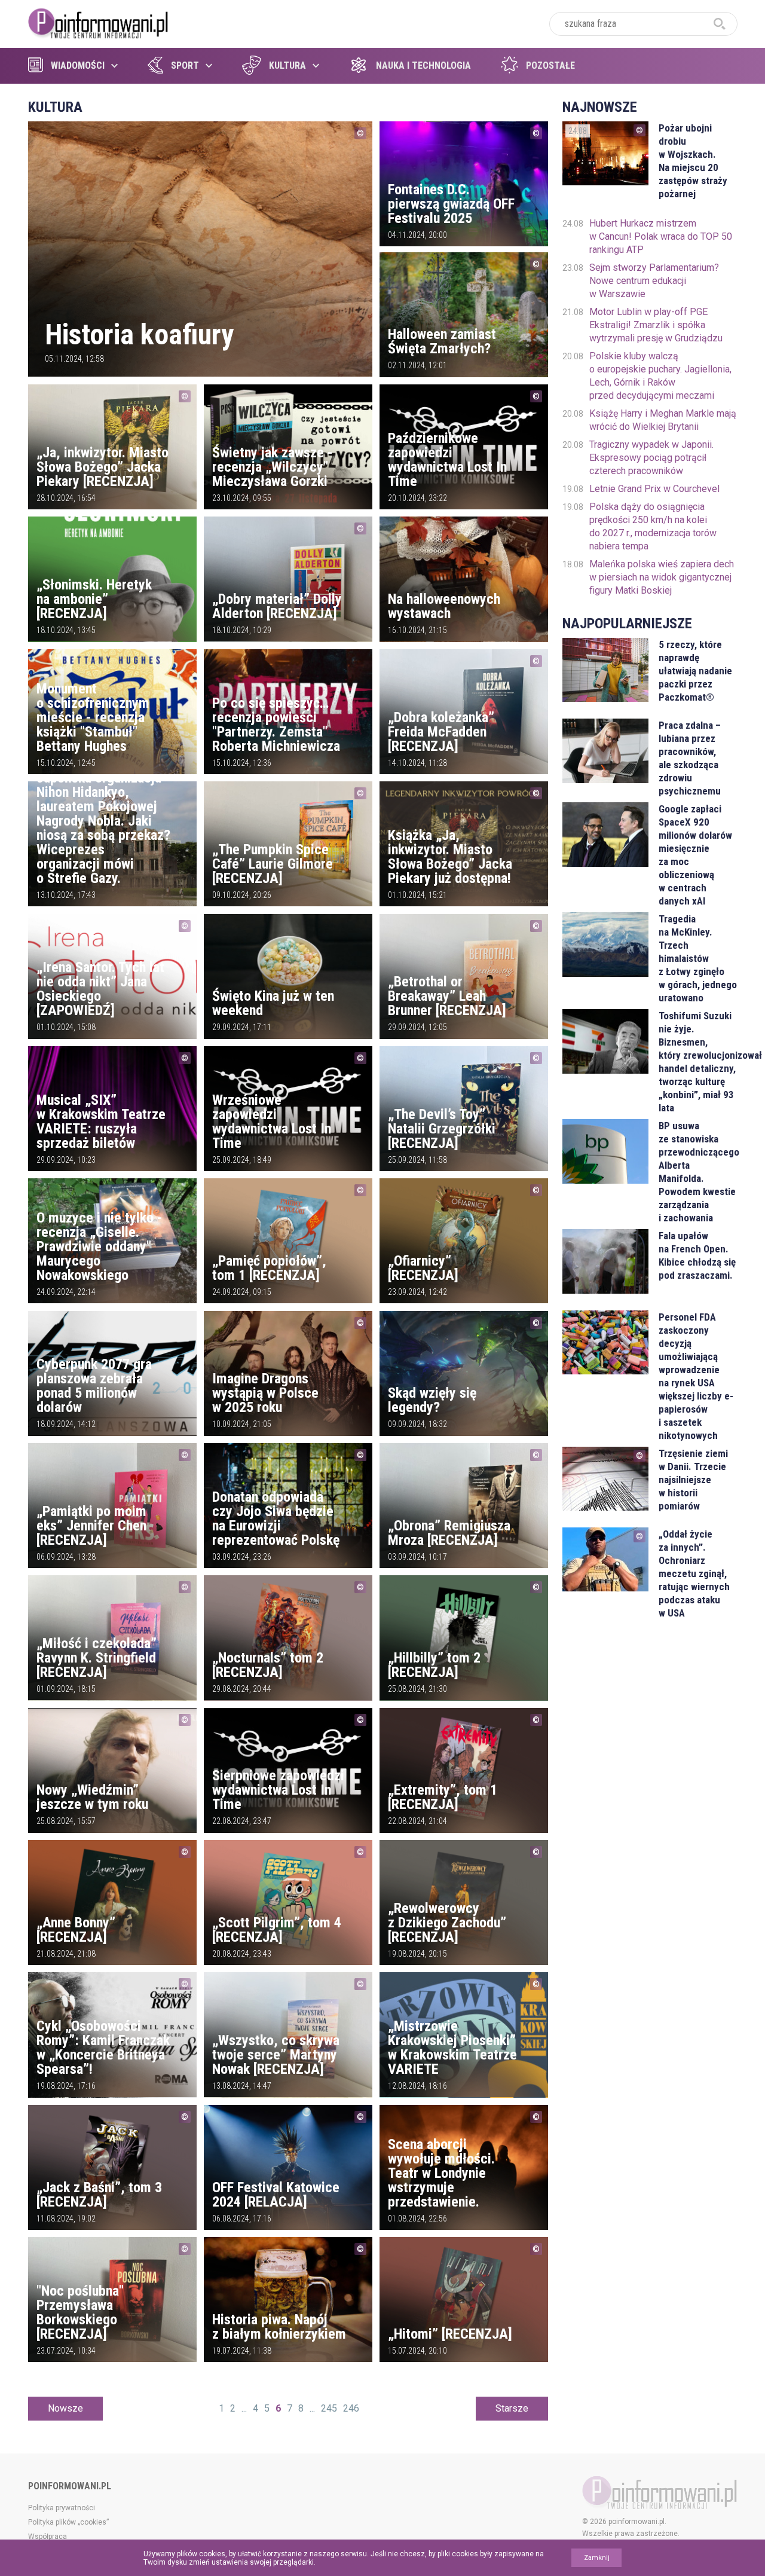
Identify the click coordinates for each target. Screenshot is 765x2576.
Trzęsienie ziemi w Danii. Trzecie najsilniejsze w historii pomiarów (693, 1480)
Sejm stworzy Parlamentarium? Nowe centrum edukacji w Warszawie (654, 281)
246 (351, 2408)
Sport (185, 65)
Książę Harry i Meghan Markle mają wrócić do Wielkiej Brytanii (663, 420)
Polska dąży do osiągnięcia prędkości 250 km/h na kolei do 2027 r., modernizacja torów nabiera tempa (653, 526)
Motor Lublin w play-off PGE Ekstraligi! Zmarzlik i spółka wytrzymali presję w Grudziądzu (656, 325)
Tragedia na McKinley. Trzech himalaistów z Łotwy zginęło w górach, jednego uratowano (698, 958)
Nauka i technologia (423, 65)
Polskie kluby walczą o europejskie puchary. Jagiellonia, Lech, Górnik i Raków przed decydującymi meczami (660, 376)
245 (329, 2408)
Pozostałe (550, 65)
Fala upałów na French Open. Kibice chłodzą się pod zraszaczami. (697, 1255)
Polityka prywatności (62, 2508)
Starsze (512, 2408)
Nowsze (65, 2408)
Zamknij (597, 2558)
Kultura (287, 65)
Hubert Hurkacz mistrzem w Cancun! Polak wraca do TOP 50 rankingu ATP (661, 236)
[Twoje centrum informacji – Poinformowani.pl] (98, 22)
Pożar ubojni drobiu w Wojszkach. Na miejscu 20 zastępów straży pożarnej (693, 161)
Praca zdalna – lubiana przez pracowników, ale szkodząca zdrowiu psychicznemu (690, 758)
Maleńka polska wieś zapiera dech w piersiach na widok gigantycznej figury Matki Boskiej (662, 577)
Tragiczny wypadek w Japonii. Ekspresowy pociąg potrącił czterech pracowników (651, 458)
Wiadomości (78, 65)
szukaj (720, 24)
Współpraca (48, 2537)
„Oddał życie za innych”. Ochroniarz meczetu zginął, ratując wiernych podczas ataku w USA (694, 1573)
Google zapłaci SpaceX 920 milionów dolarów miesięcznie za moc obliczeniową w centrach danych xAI (695, 855)
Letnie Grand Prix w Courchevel (654, 489)
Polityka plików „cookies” (68, 2522)
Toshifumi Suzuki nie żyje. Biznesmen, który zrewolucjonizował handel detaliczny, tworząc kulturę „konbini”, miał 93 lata (698, 1062)
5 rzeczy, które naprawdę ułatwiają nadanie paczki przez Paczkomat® (695, 671)
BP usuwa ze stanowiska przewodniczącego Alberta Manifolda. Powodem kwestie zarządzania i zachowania (698, 1172)
